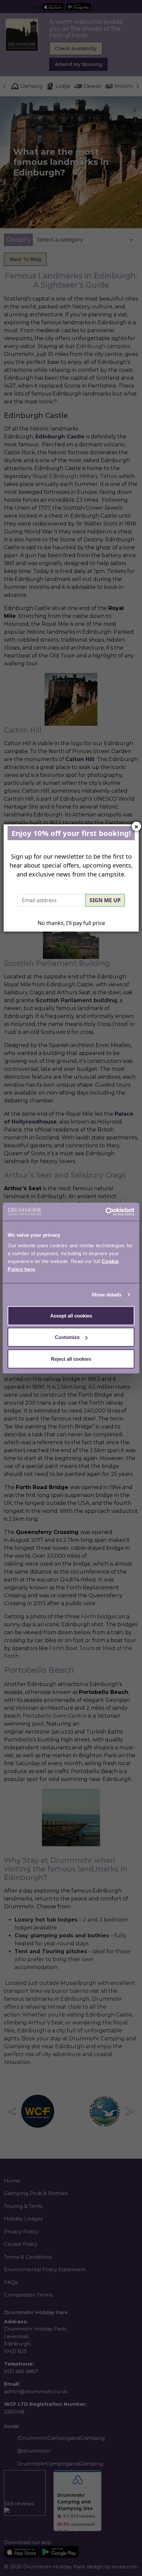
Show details (106, 1295)
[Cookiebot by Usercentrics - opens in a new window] (106, 1212)
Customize (67, 1337)
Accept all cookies (71, 1315)
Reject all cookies (71, 1359)
